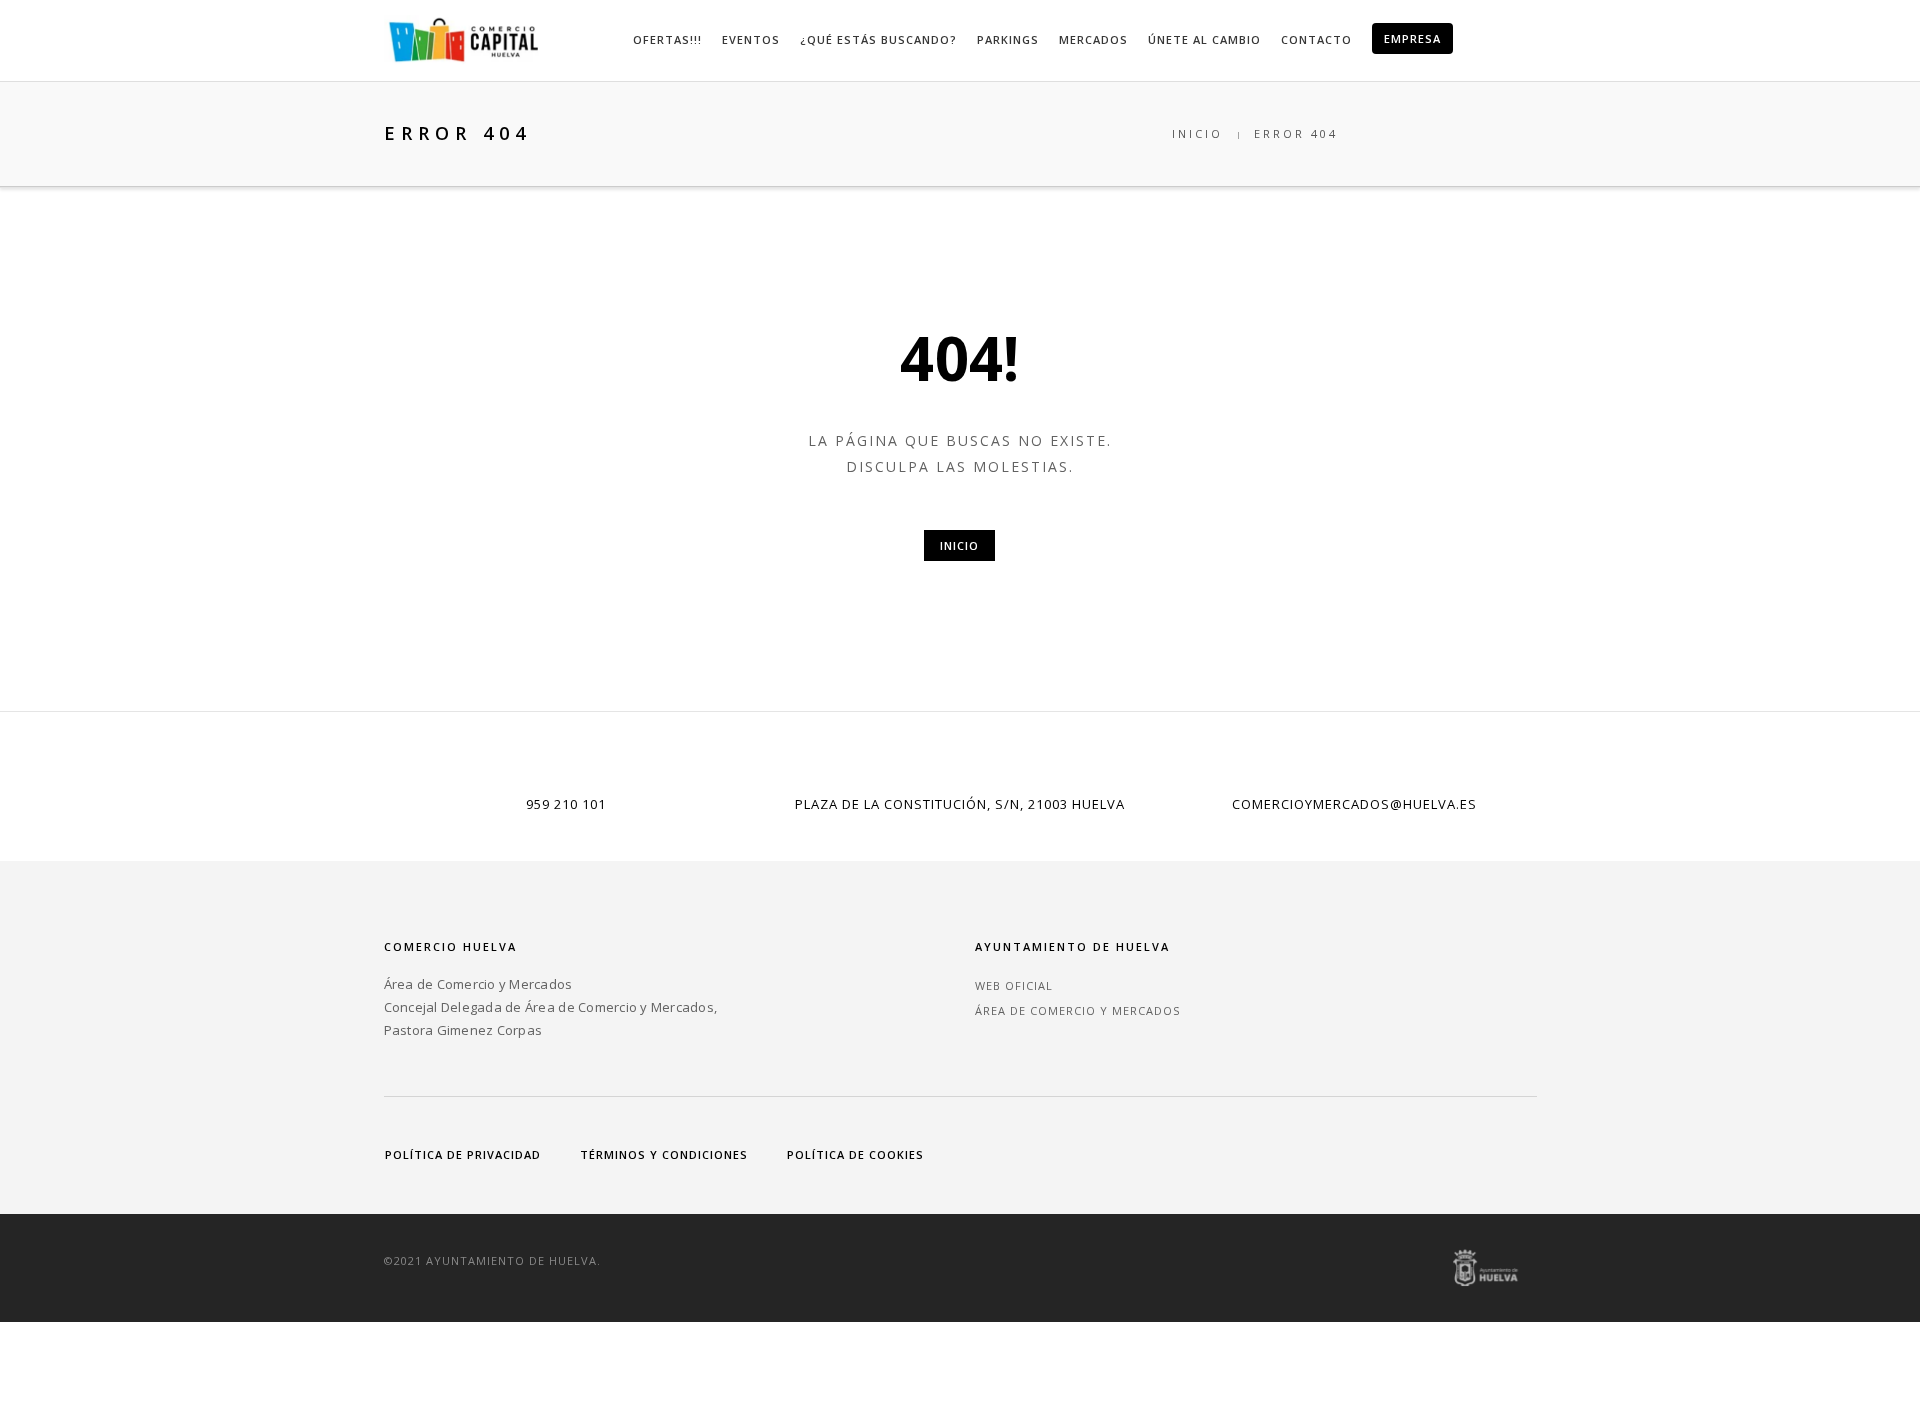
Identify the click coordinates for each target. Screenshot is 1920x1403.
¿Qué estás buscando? (878, 39)
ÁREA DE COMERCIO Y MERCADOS (1077, 1010)
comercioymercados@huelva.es (1354, 804)
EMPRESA (1412, 38)
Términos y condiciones (664, 1154)
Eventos (751, 39)
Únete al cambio (1204, 39)
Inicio (1197, 133)
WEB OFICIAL (1014, 985)
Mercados (1093, 39)
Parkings (1008, 39)
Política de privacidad (463, 1154)
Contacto (1316, 39)
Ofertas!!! (667, 39)
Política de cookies (855, 1154)
